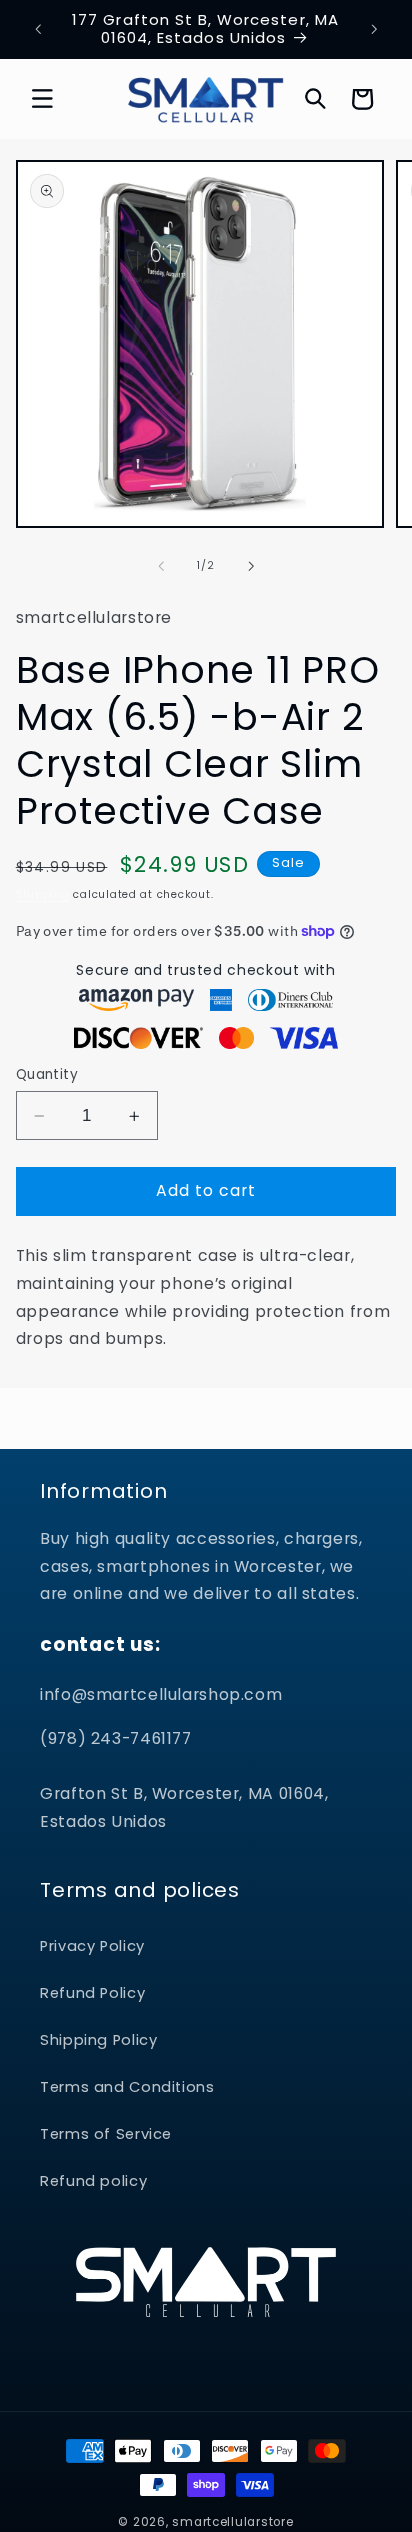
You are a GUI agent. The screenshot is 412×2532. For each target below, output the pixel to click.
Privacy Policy (92, 1946)
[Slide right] (251, 566)
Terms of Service (106, 2134)
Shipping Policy (98, 2040)
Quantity (47, 1074)
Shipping (43, 894)
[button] (42, 99)
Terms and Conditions (127, 2087)
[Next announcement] (374, 29)
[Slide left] (161, 566)
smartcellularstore (232, 2522)
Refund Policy (92, 1993)
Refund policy (93, 2181)
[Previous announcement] (38, 29)
